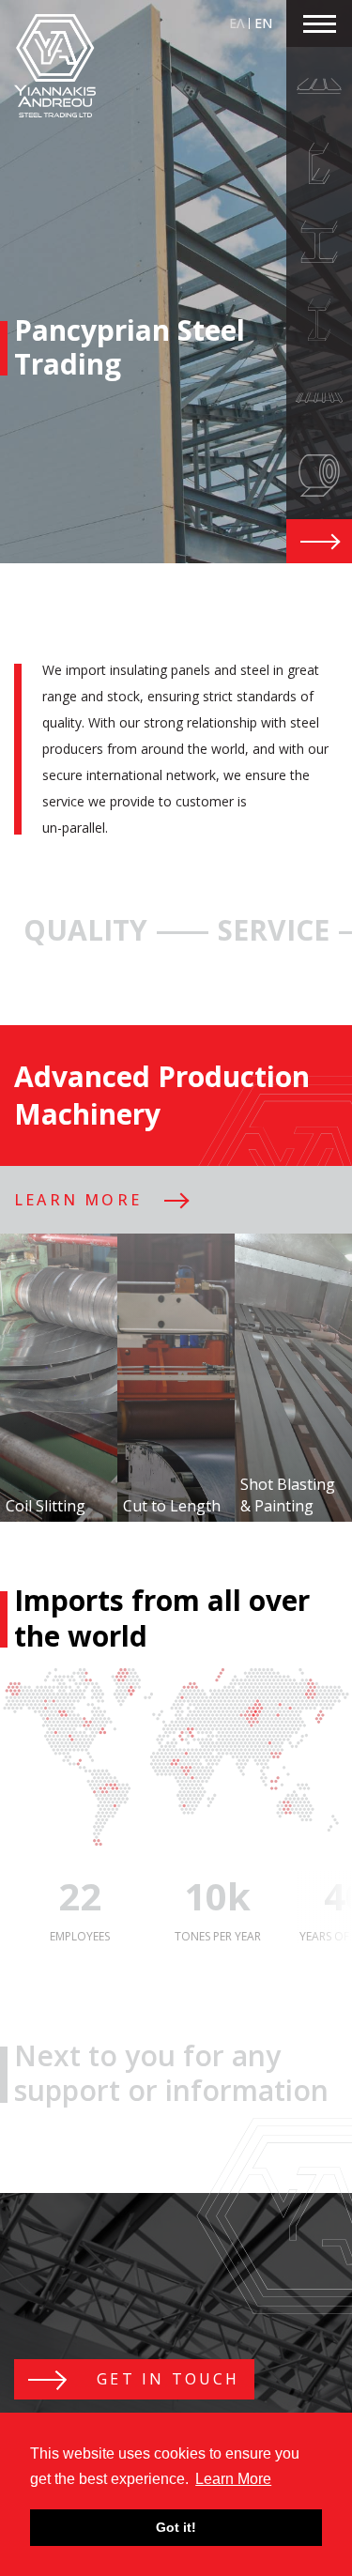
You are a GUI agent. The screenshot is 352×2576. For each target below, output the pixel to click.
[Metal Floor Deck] (319, 398)
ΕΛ (237, 23)
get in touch (165, 2379)
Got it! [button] (176, 2527)
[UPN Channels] (319, 164)
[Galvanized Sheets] (319, 475)
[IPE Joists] (319, 320)
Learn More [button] (233, 2479)
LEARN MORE (78, 1200)
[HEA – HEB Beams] (319, 242)
